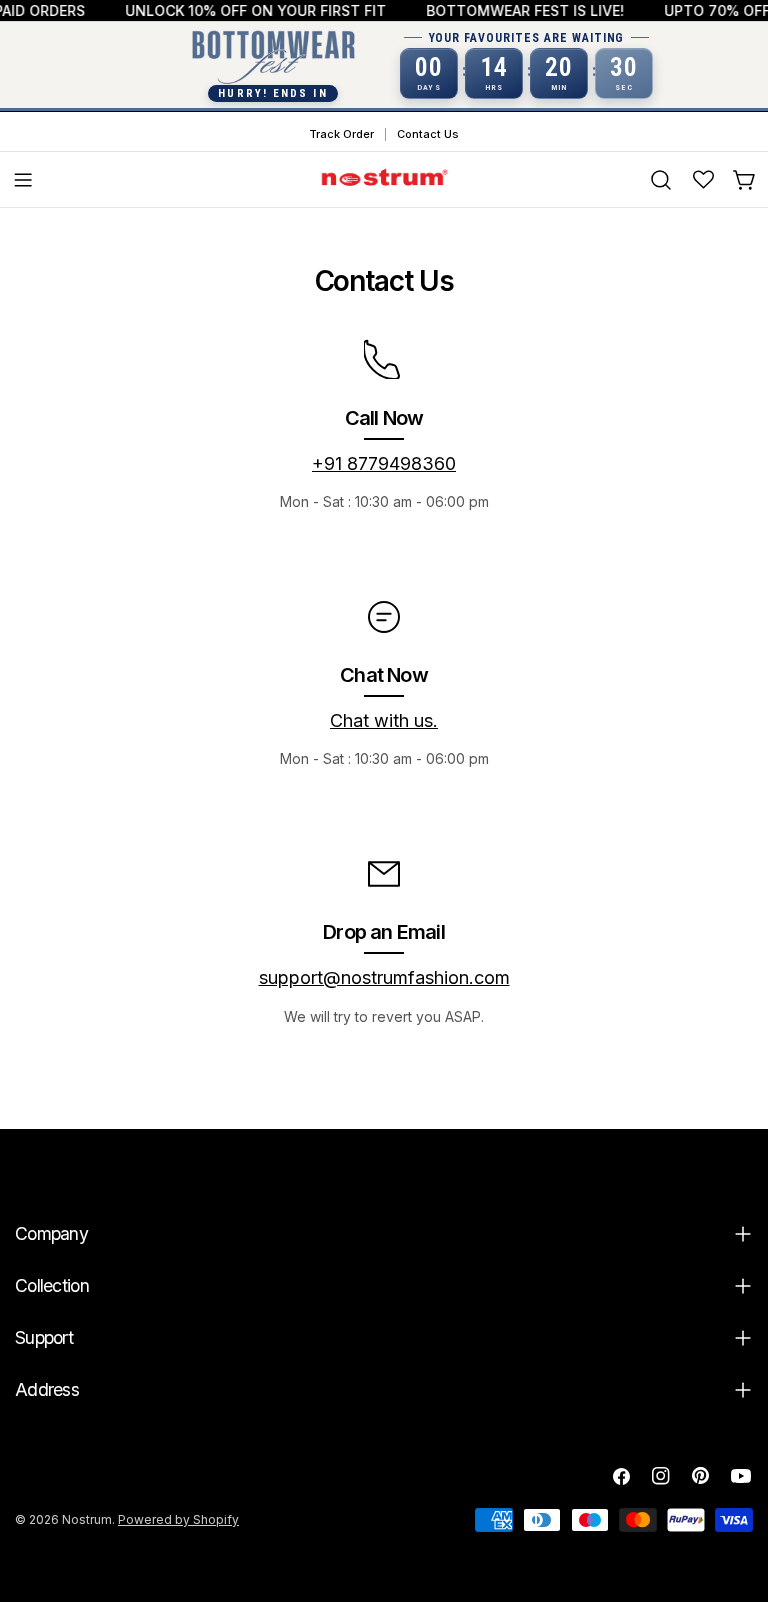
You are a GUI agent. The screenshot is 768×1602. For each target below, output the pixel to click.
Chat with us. (384, 720)
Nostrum (87, 1519)
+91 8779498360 (384, 463)
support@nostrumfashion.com (384, 977)
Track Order (341, 134)
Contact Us (428, 134)
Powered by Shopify (178, 1519)
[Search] (661, 180)
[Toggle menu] (23, 180)
